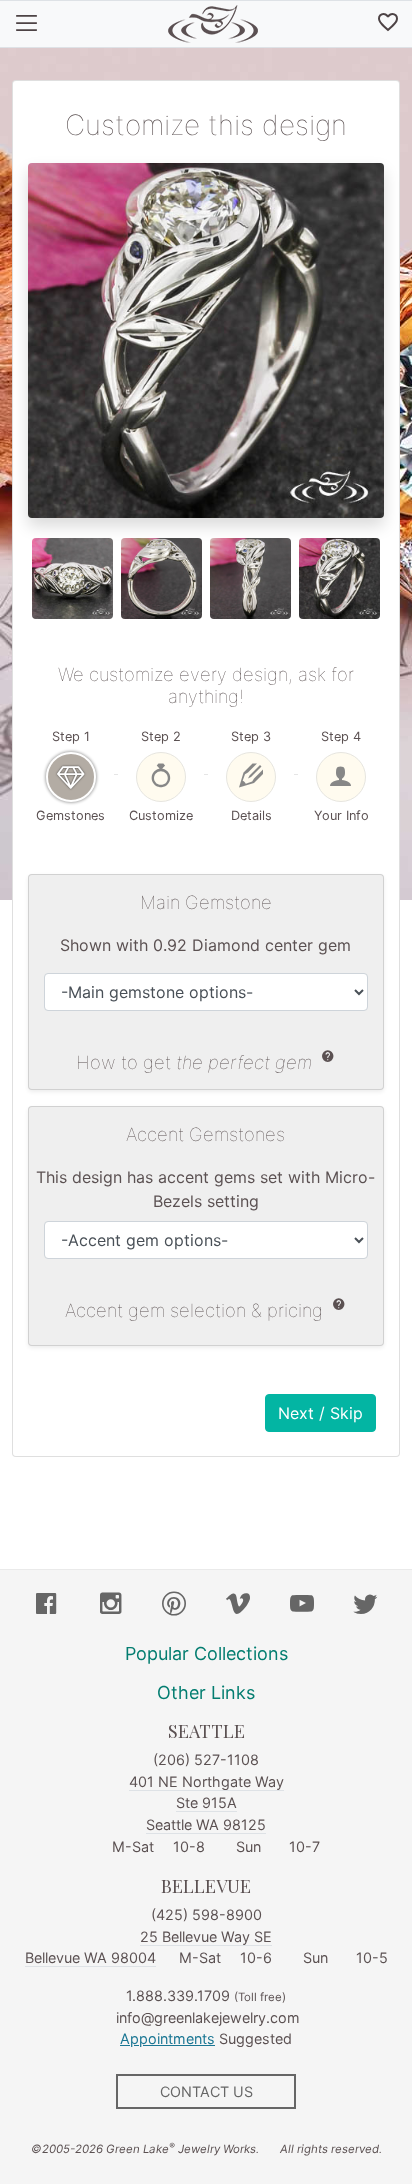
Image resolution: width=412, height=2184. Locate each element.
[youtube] (302, 1606)
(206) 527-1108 (206, 1759)
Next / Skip (320, 1413)
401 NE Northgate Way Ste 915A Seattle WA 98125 (206, 1803)
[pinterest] (174, 1606)
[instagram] (111, 1606)
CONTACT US (206, 2091)
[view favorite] (388, 24)
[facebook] (47, 1606)
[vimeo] (238, 1606)
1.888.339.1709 (178, 1995)
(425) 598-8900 (206, 1914)
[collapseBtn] (26, 24)
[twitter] (365, 1606)
